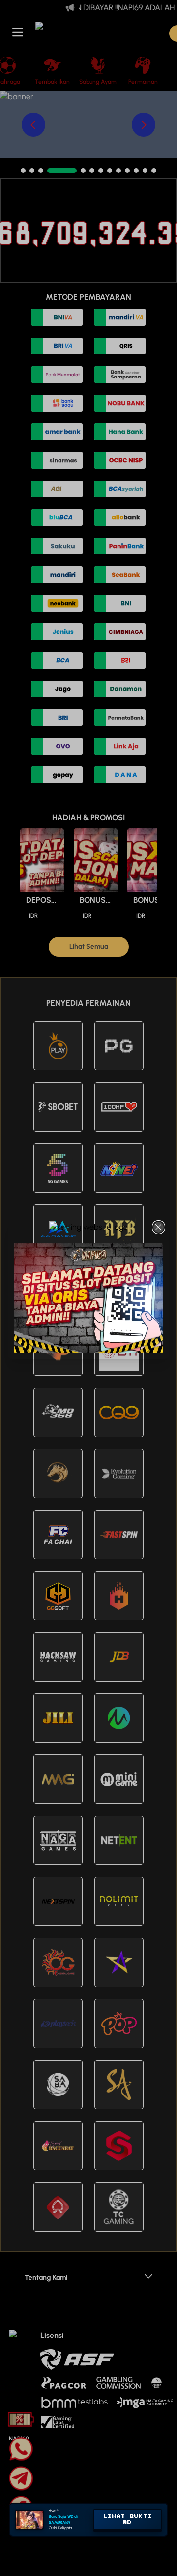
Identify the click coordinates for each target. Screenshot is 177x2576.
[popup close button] (159, 1227)
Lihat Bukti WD (128, 2519)
